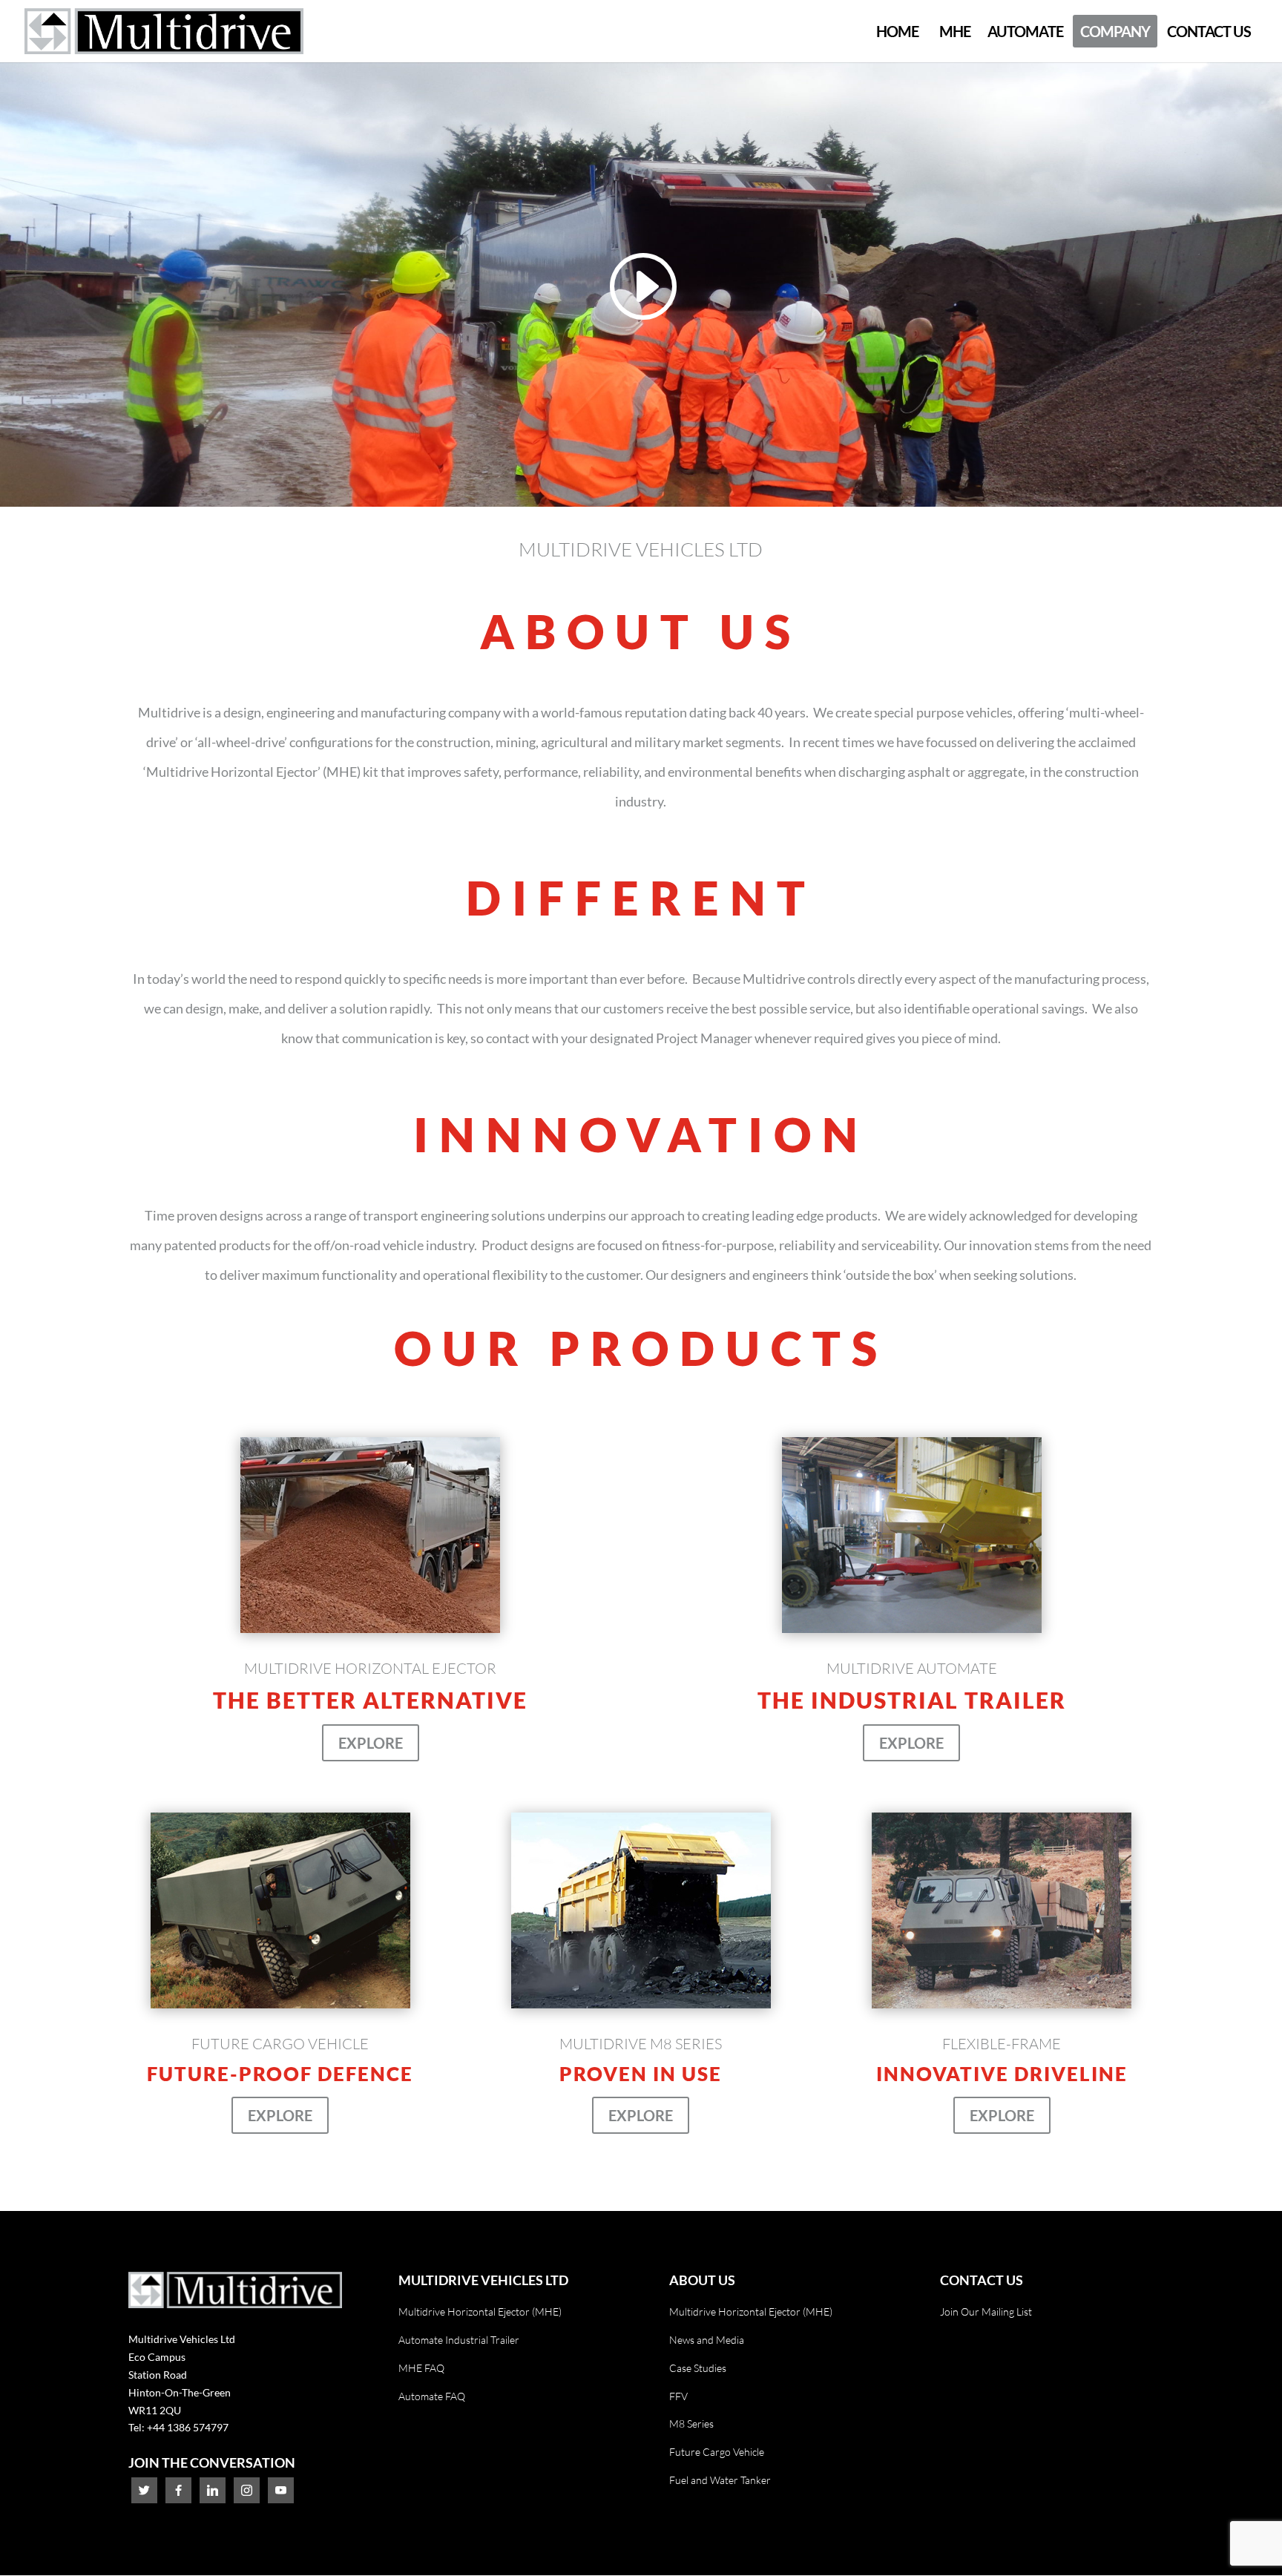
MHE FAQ (421, 2368)
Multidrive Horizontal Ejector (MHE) (480, 2311)
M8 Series (691, 2424)
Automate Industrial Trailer (459, 2340)
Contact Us (1209, 31)
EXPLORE (371, 1743)
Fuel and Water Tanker (720, 2480)
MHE (955, 31)
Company (1115, 31)
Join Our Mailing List (986, 2311)
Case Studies (698, 2368)
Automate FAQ (432, 2396)
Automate (1025, 31)
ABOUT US (702, 2280)
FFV (678, 2396)
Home (897, 31)
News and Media (707, 2340)
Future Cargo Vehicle (717, 2452)
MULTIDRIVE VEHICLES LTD (483, 2280)
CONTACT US (982, 2280)
